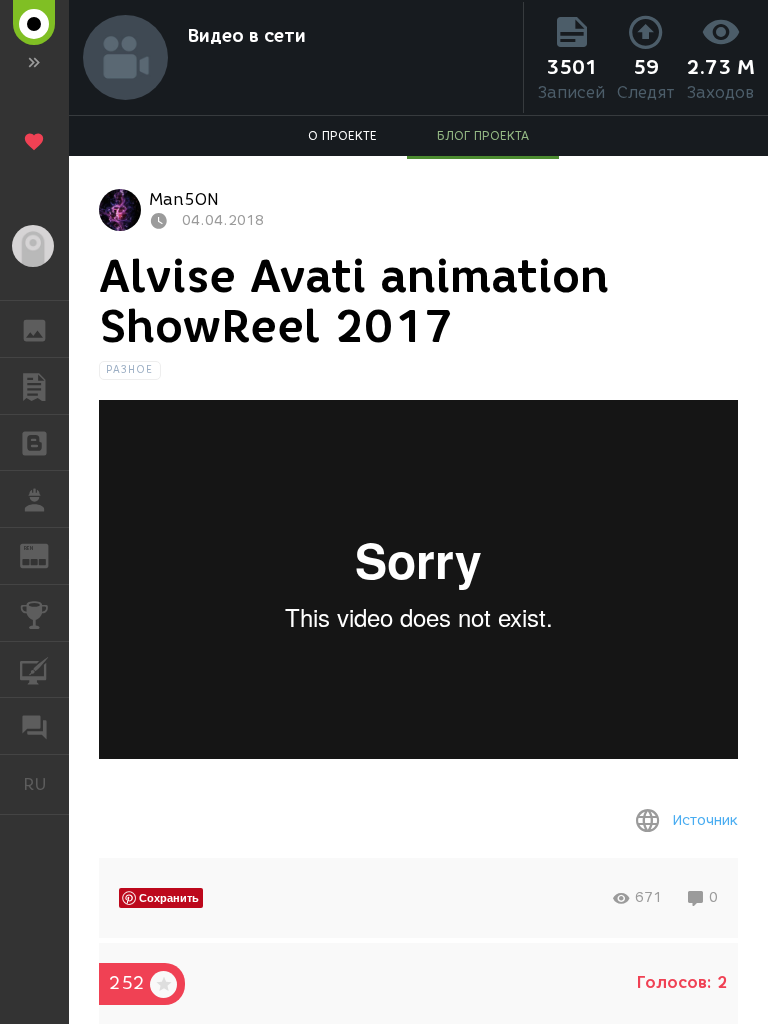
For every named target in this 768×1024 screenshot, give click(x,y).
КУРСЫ (34, 670)
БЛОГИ (34, 443)
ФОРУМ (34, 726)
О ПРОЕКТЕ (342, 135)
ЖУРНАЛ (46, 554)
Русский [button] (46, 784)
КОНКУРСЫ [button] (34, 613)
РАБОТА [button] (34, 499)
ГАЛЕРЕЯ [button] (34, 329)
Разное (130, 369)
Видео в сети (247, 36)
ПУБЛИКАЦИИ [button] (34, 386)
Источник (705, 820)
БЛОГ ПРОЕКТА (483, 135)
